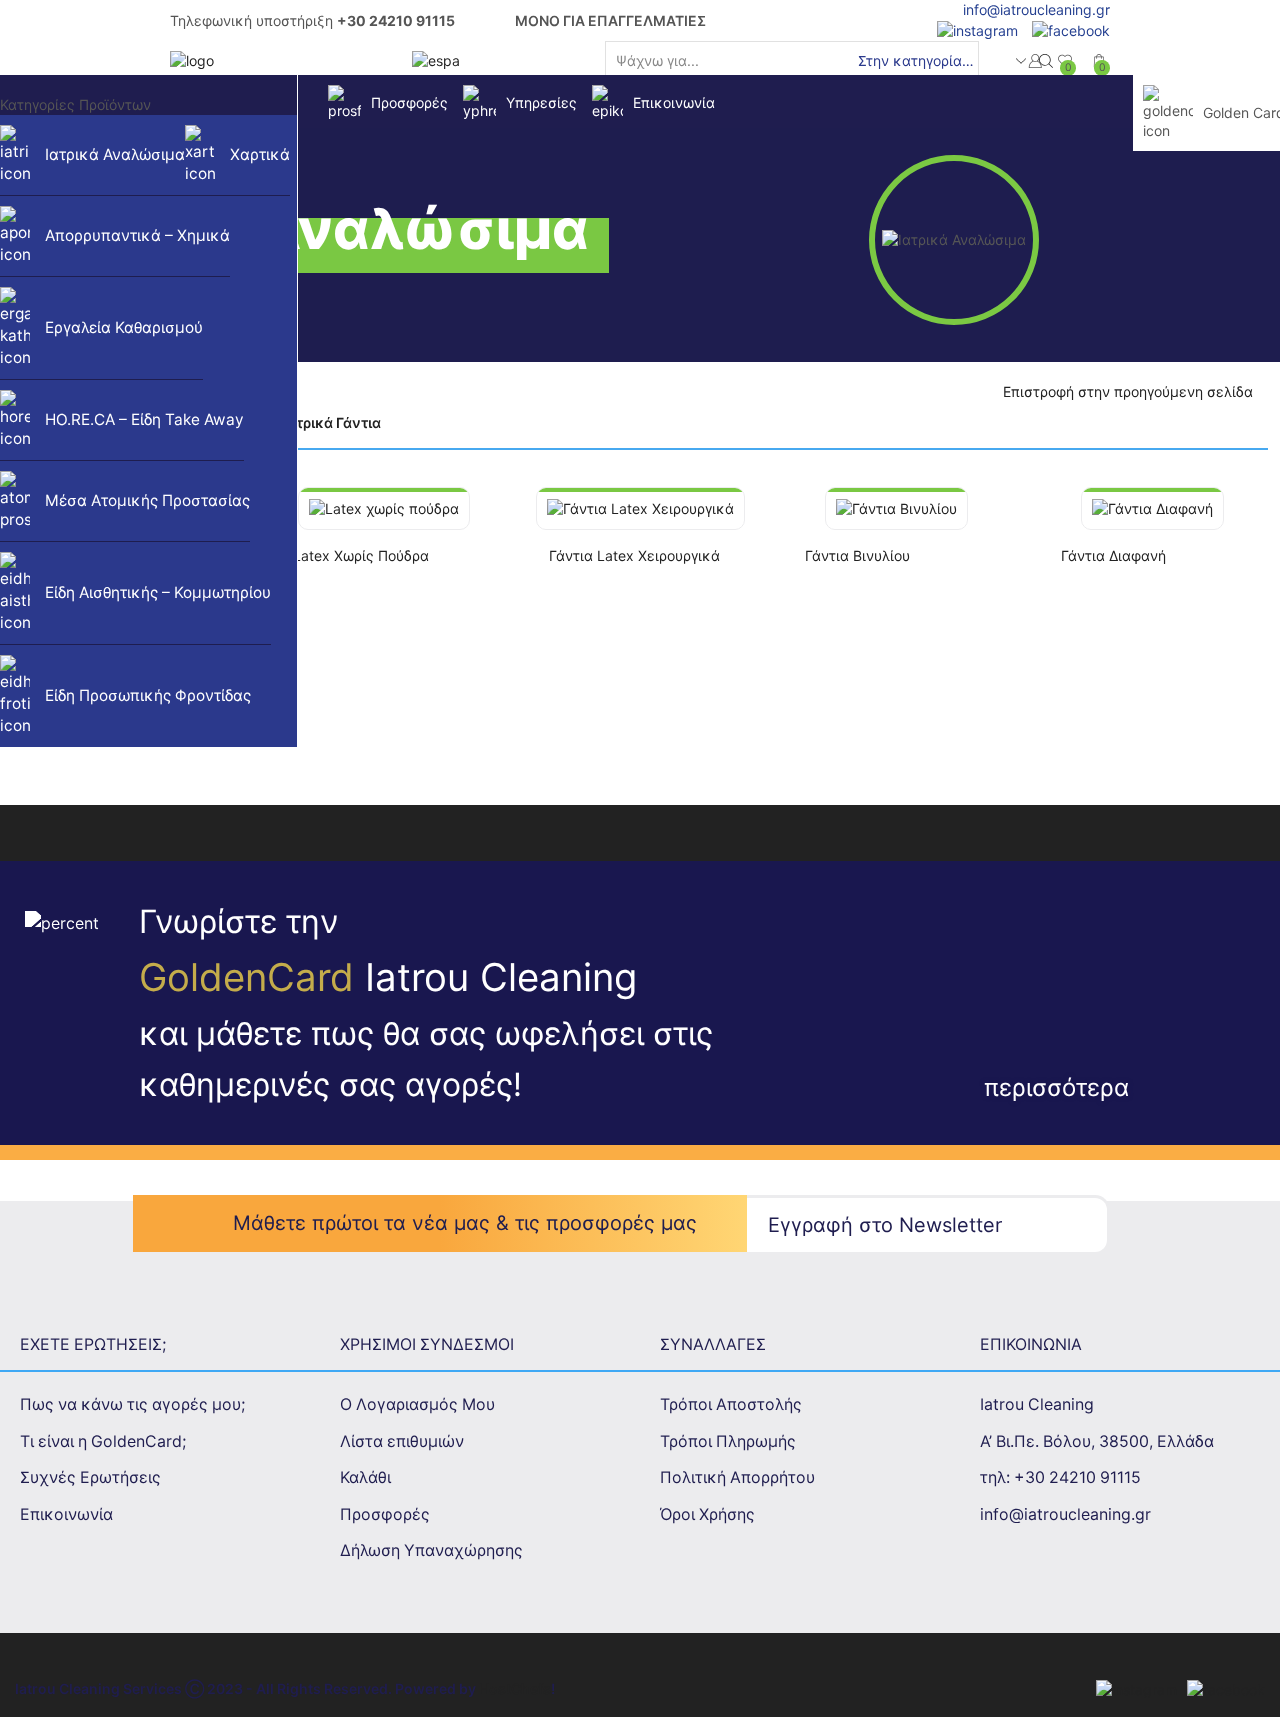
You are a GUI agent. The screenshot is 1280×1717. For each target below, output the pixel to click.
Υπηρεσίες (541, 102)
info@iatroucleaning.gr (1036, 9)
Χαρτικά (260, 154)
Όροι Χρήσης (707, 1514)
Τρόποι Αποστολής (731, 1404)
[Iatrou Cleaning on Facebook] (1066, 29)
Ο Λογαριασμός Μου (417, 1404)
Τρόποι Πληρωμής (728, 1441)
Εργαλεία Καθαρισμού (124, 327)
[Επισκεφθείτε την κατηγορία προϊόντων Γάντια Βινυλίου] (896, 508)
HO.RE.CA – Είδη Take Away (144, 419)
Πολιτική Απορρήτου (737, 1477)
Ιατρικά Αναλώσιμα (115, 154)
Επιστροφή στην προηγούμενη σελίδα (1128, 391)
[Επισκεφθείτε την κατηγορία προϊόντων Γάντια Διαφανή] (1152, 508)
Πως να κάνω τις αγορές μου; (132, 1404)
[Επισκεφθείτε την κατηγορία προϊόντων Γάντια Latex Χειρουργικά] (640, 508)
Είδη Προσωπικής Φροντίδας (148, 695)
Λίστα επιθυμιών (402, 1441)
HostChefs (515, 1688)
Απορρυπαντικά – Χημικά (137, 235)
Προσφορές (409, 102)
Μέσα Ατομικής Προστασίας (147, 500)
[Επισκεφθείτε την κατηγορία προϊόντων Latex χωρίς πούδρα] (384, 508)
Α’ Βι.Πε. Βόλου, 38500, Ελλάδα (1097, 1441)
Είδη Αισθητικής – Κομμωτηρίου (158, 592)
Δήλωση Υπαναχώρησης (431, 1550)
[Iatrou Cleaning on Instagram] (972, 29)
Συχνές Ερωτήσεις (90, 1477)
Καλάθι (365, 1477)
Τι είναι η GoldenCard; (103, 1441)
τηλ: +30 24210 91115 (1060, 1477)
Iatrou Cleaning (1037, 1404)
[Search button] (1046, 60)
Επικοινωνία (674, 102)
